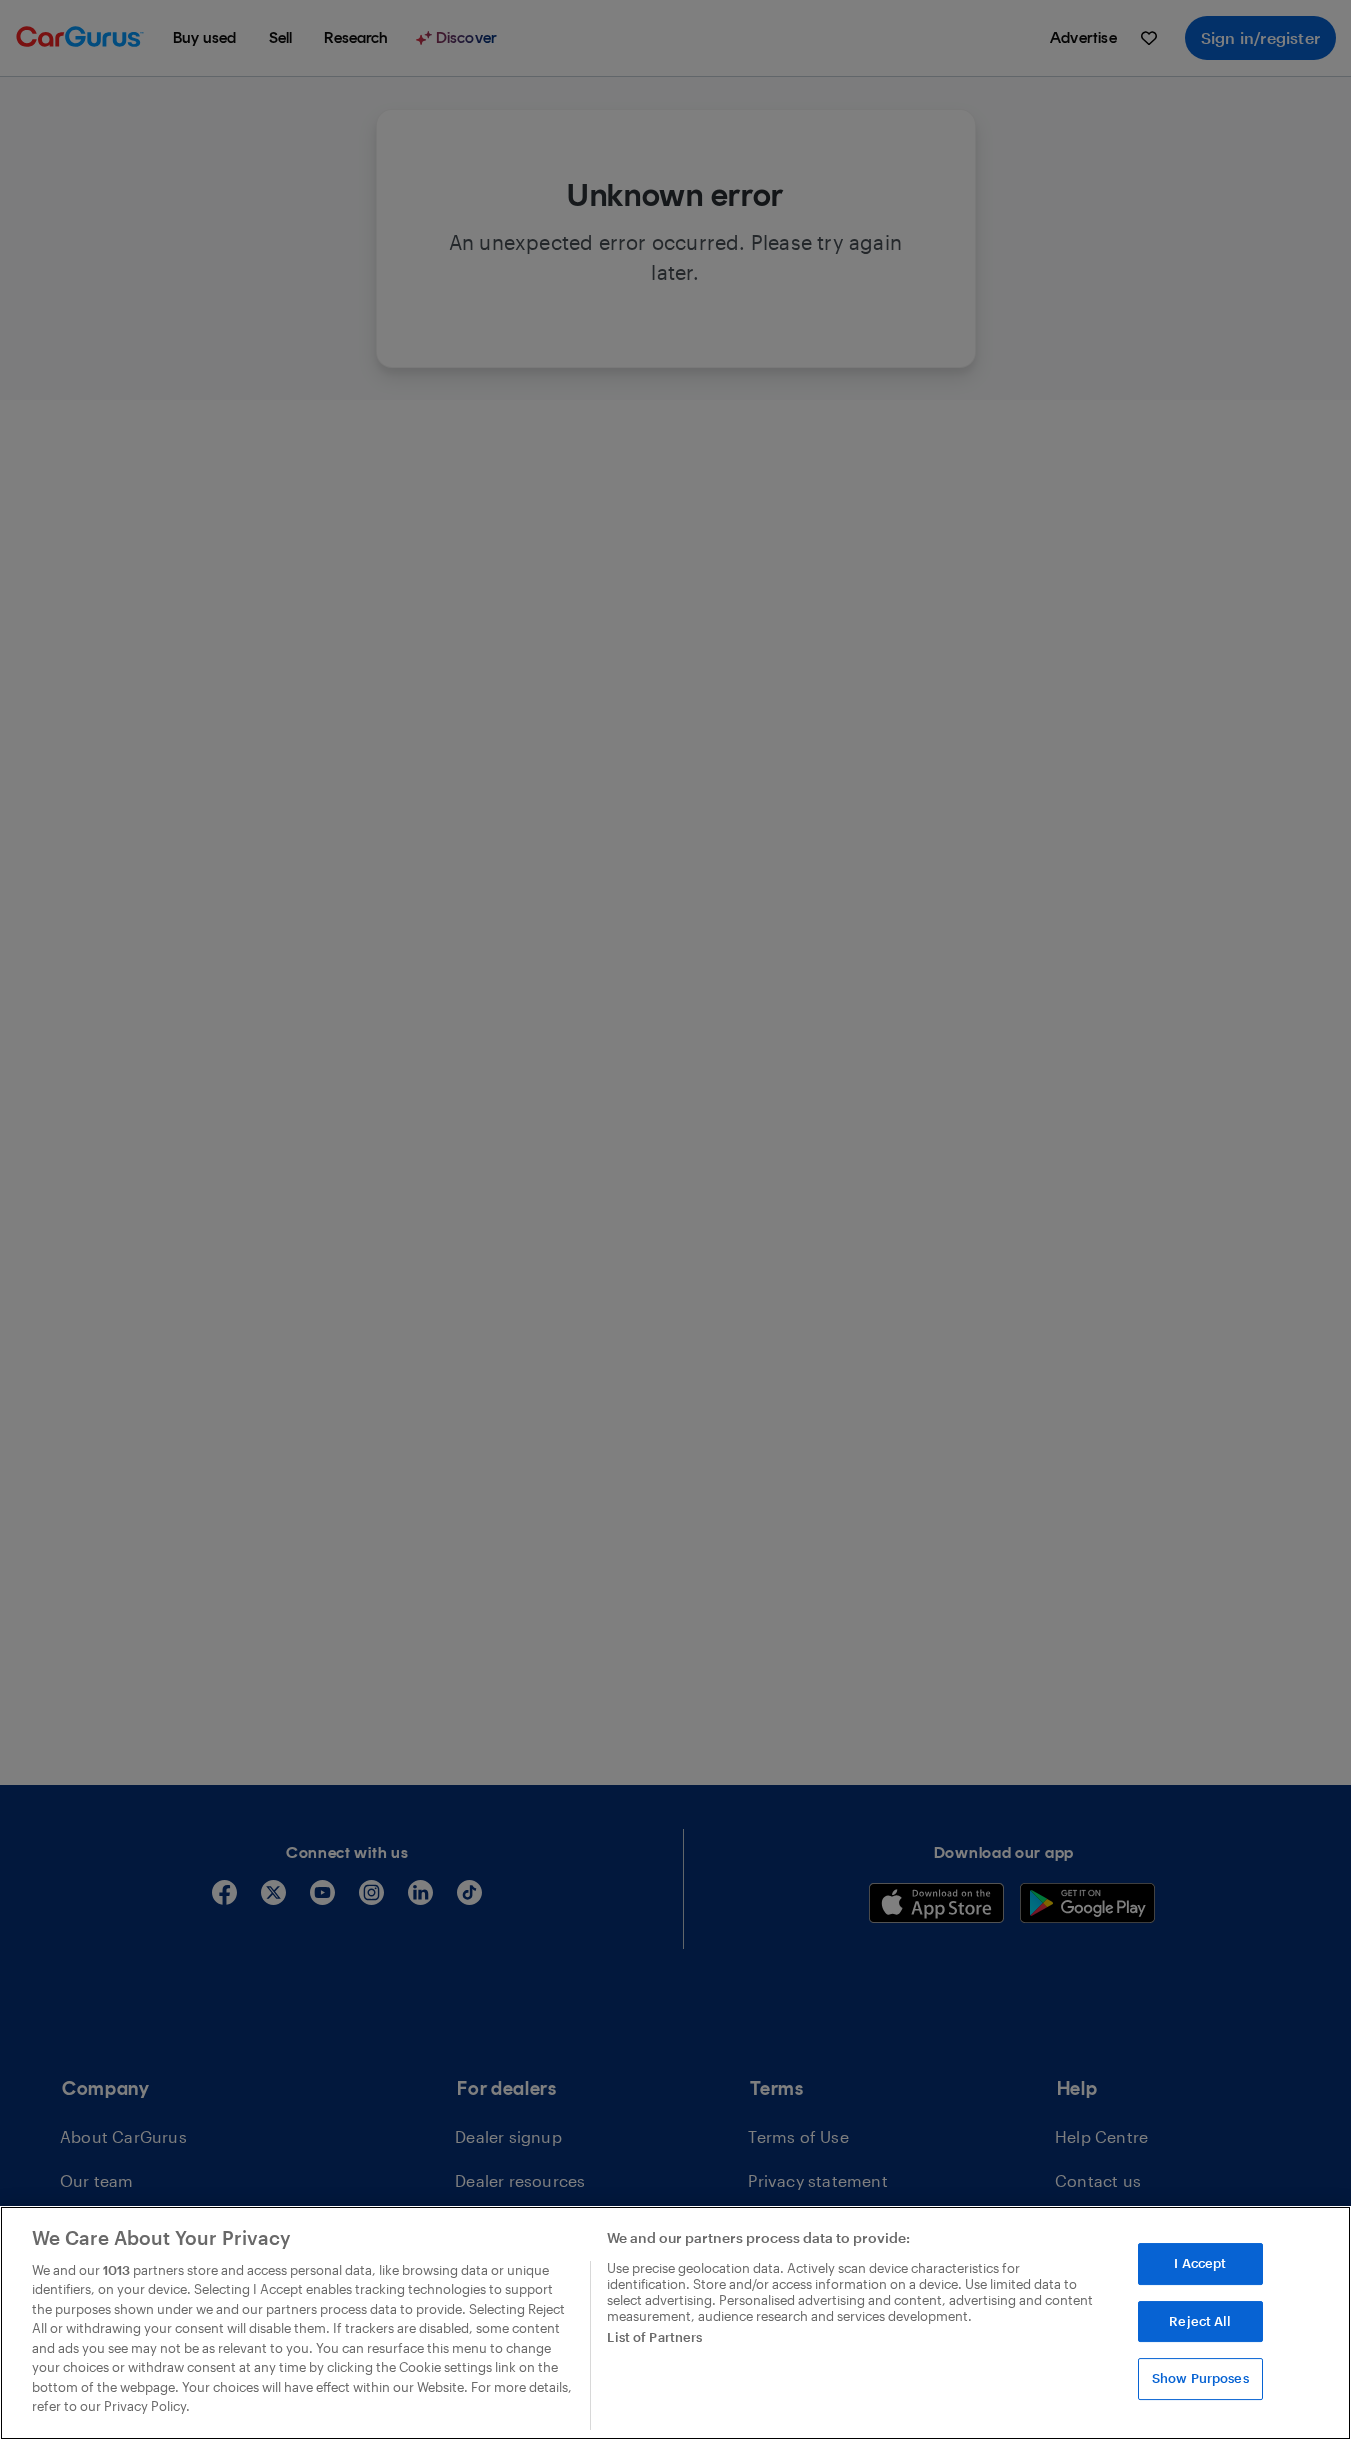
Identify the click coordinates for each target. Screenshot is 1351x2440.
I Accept (1200, 2263)
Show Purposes (1200, 2378)
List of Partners (654, 2337)
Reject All (1200, 2321)
